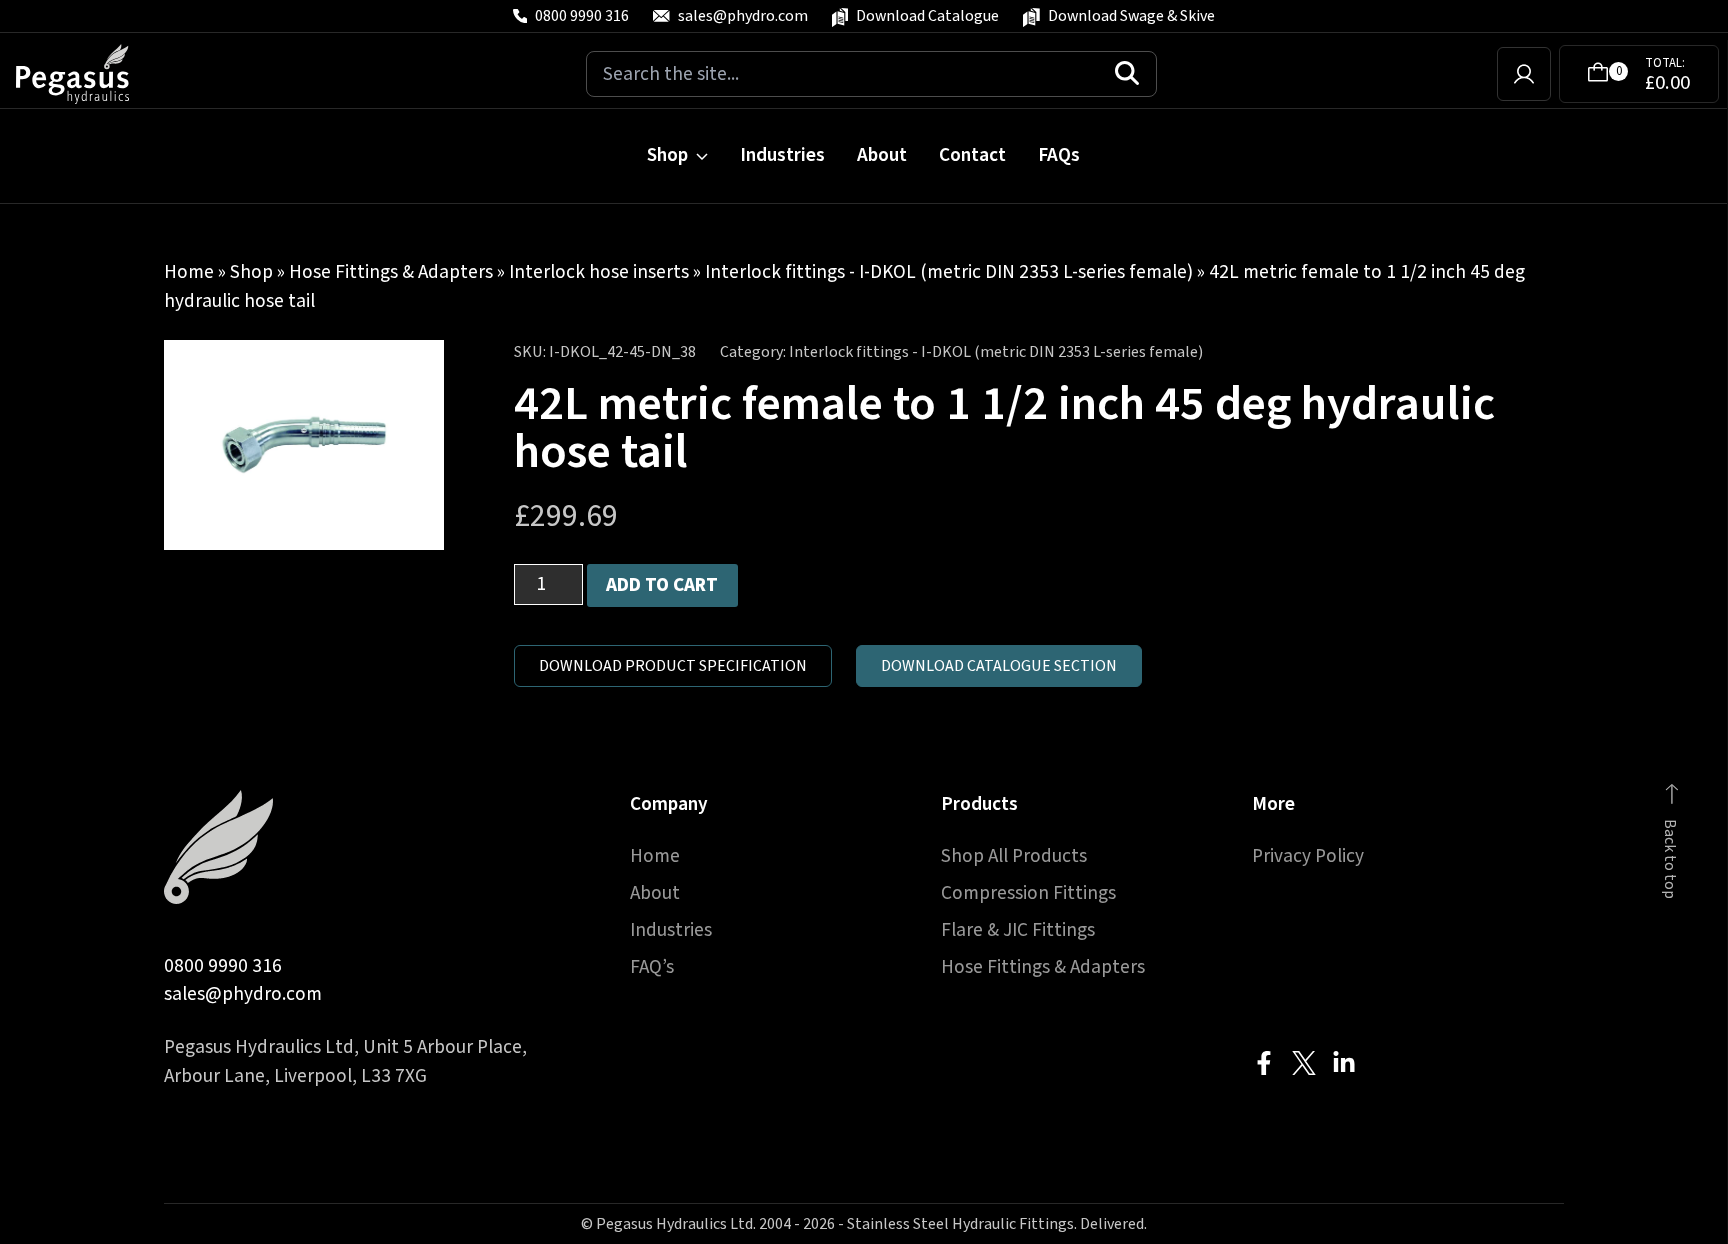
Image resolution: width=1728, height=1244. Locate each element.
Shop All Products (1014, 856)
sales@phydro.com (243, 994)
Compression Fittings (1028, 893)
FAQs (1059, 155)
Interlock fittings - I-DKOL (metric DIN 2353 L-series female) (949, 272)
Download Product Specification (673, 666)
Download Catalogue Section (999, 666)
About (882, 155)
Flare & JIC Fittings (1018, 930)
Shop (667, 155)
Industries (782, 155)
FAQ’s (652, 967)
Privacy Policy (1308, 856)
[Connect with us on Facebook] (1264, 1063)
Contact (972, 155)
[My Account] (1524, 74)
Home (189, 272)
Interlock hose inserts (599, 272)
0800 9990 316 (223, 966)
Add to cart (662, 585)
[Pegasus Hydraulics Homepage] (84, 74)
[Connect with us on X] (1304, 1063)
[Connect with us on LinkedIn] (1344, 1063)
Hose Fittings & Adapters (391, 272)
